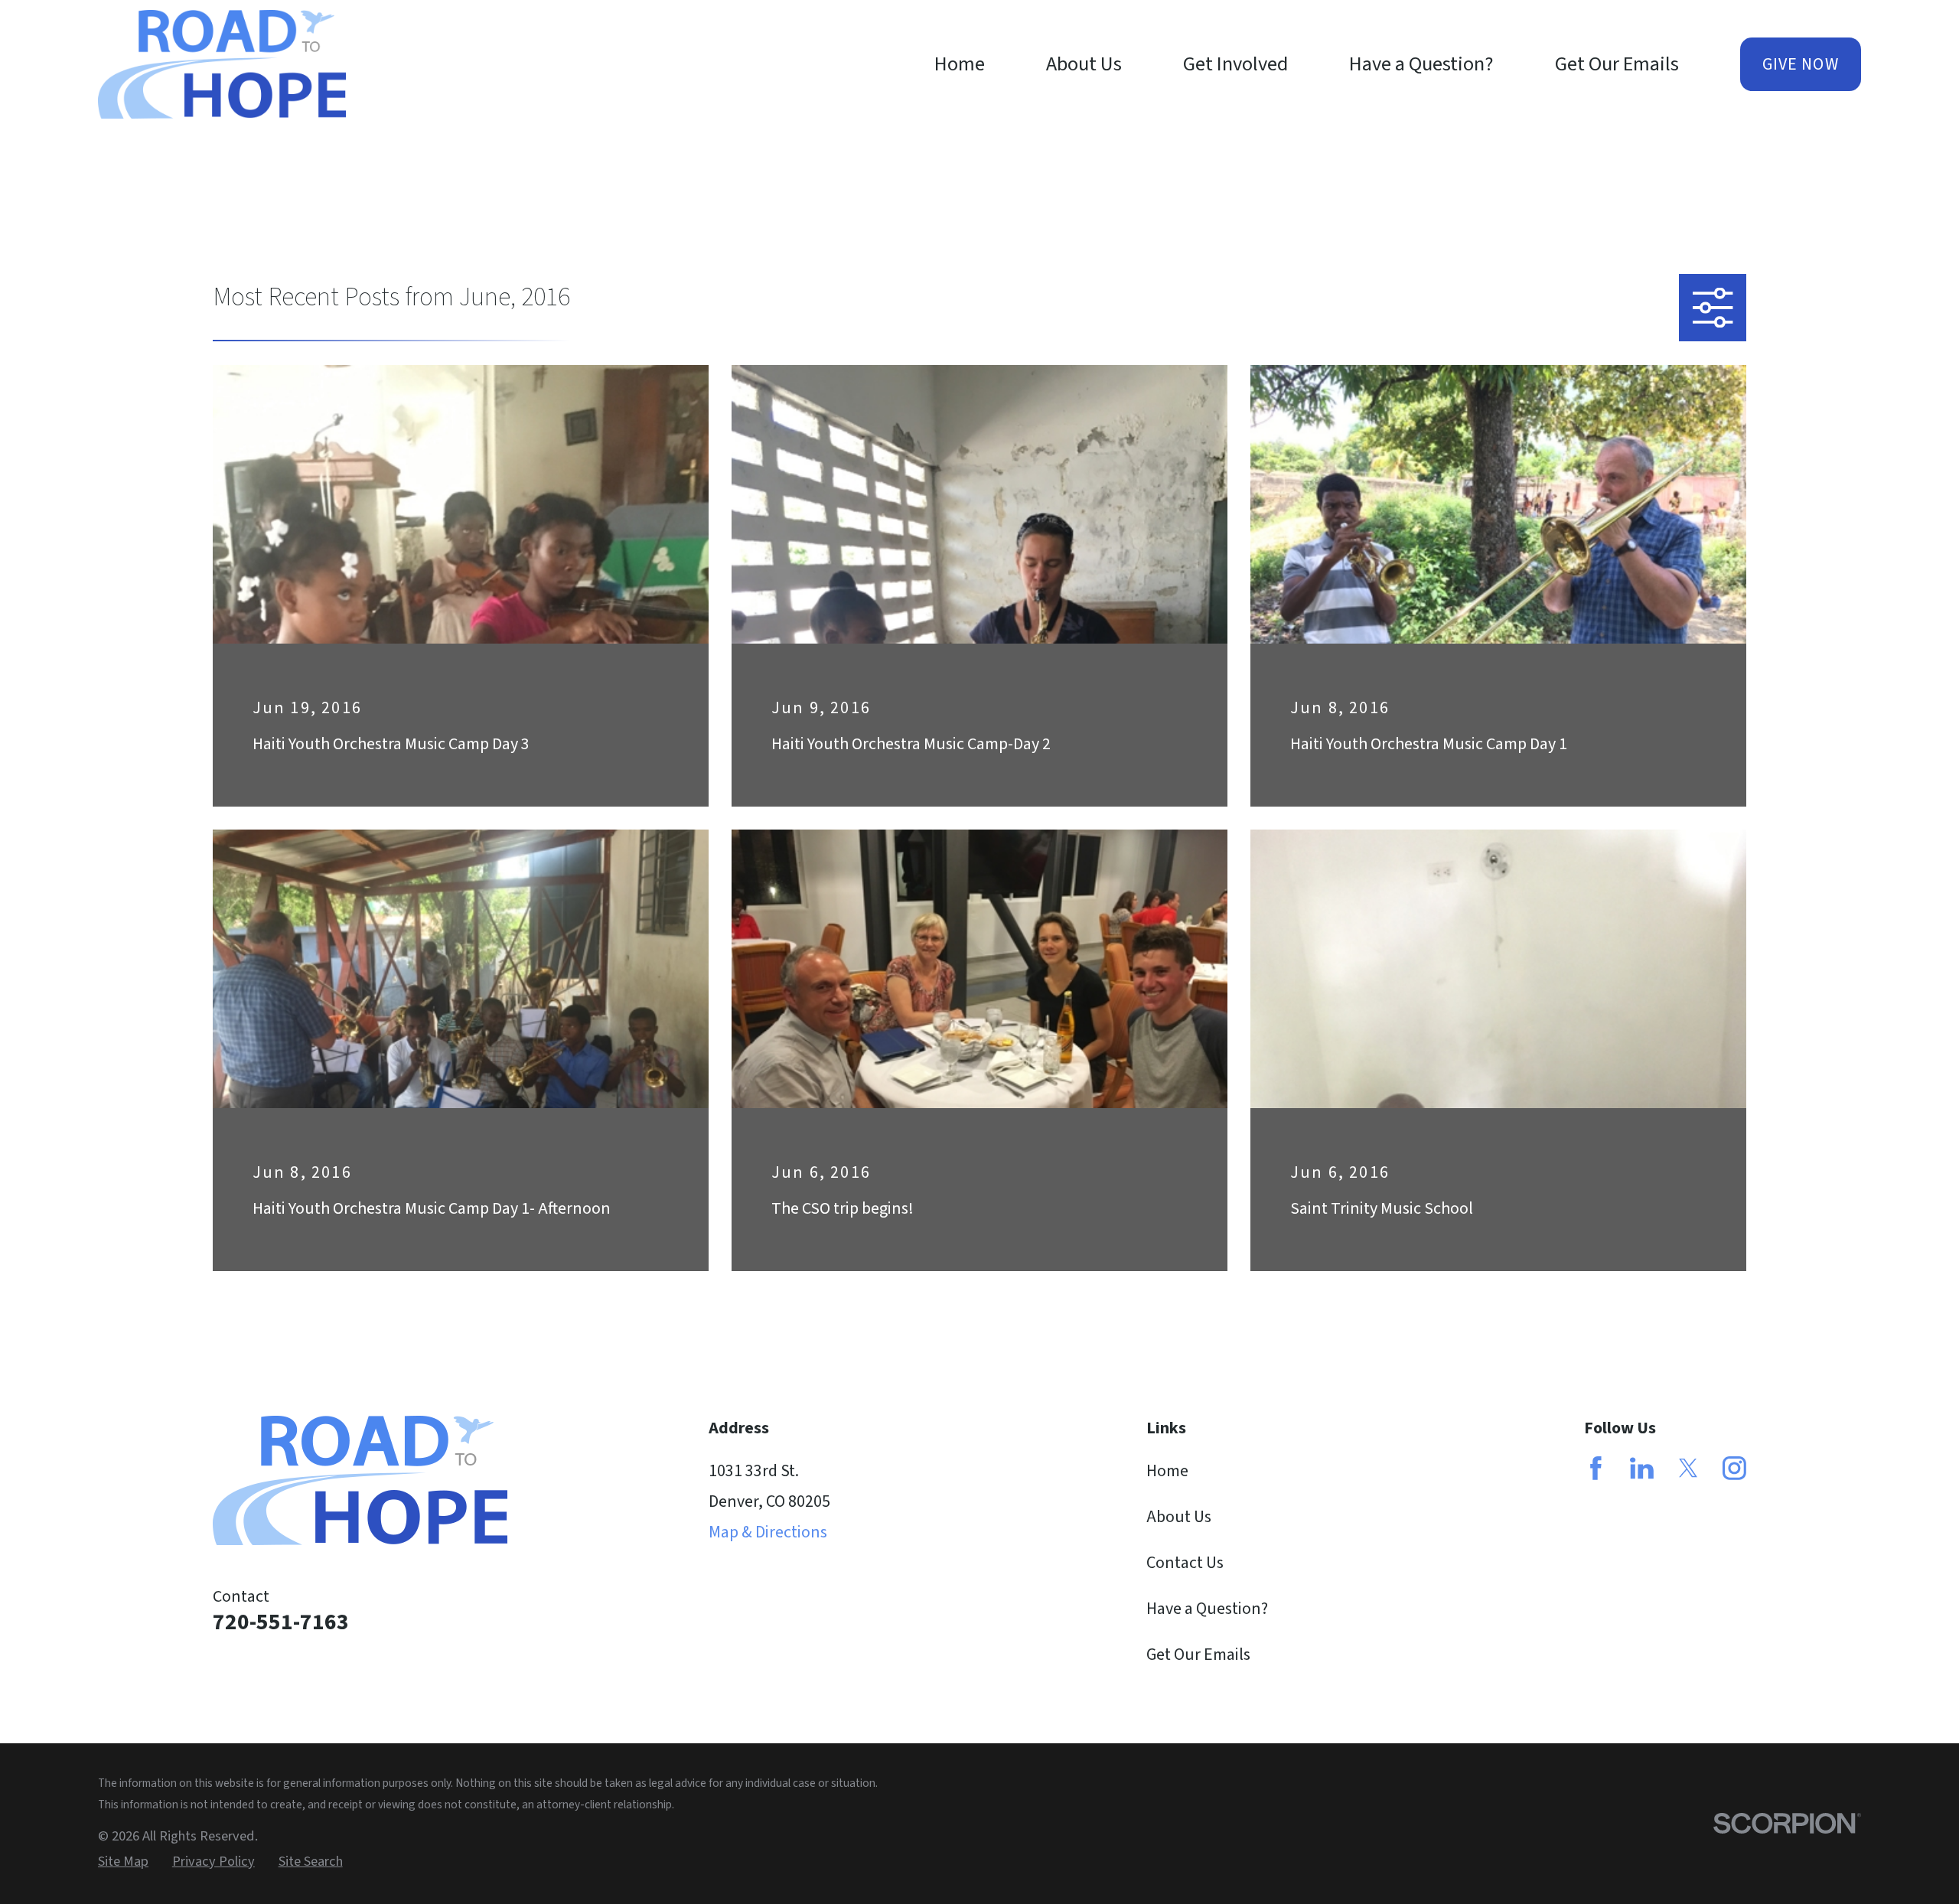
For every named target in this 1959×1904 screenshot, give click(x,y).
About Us (1179, 1517)
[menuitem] (123, 1862)
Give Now (1801, 64)
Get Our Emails (1198, 1655)
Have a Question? (1207, 1609)
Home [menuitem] (960, 64)
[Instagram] (1734, 1468)
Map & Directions (768, 1532)
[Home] (222, 64)
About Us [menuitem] (1084, 64)
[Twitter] (1688, 1468)
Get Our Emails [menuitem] (1617, 64)
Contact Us (1185, 1563)
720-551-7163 (281, 1622)
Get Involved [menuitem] (1235, 64)
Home (1167, 1471)
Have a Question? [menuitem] (1421, 64)
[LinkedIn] (1642, 1468)
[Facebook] (1596, 1468)
